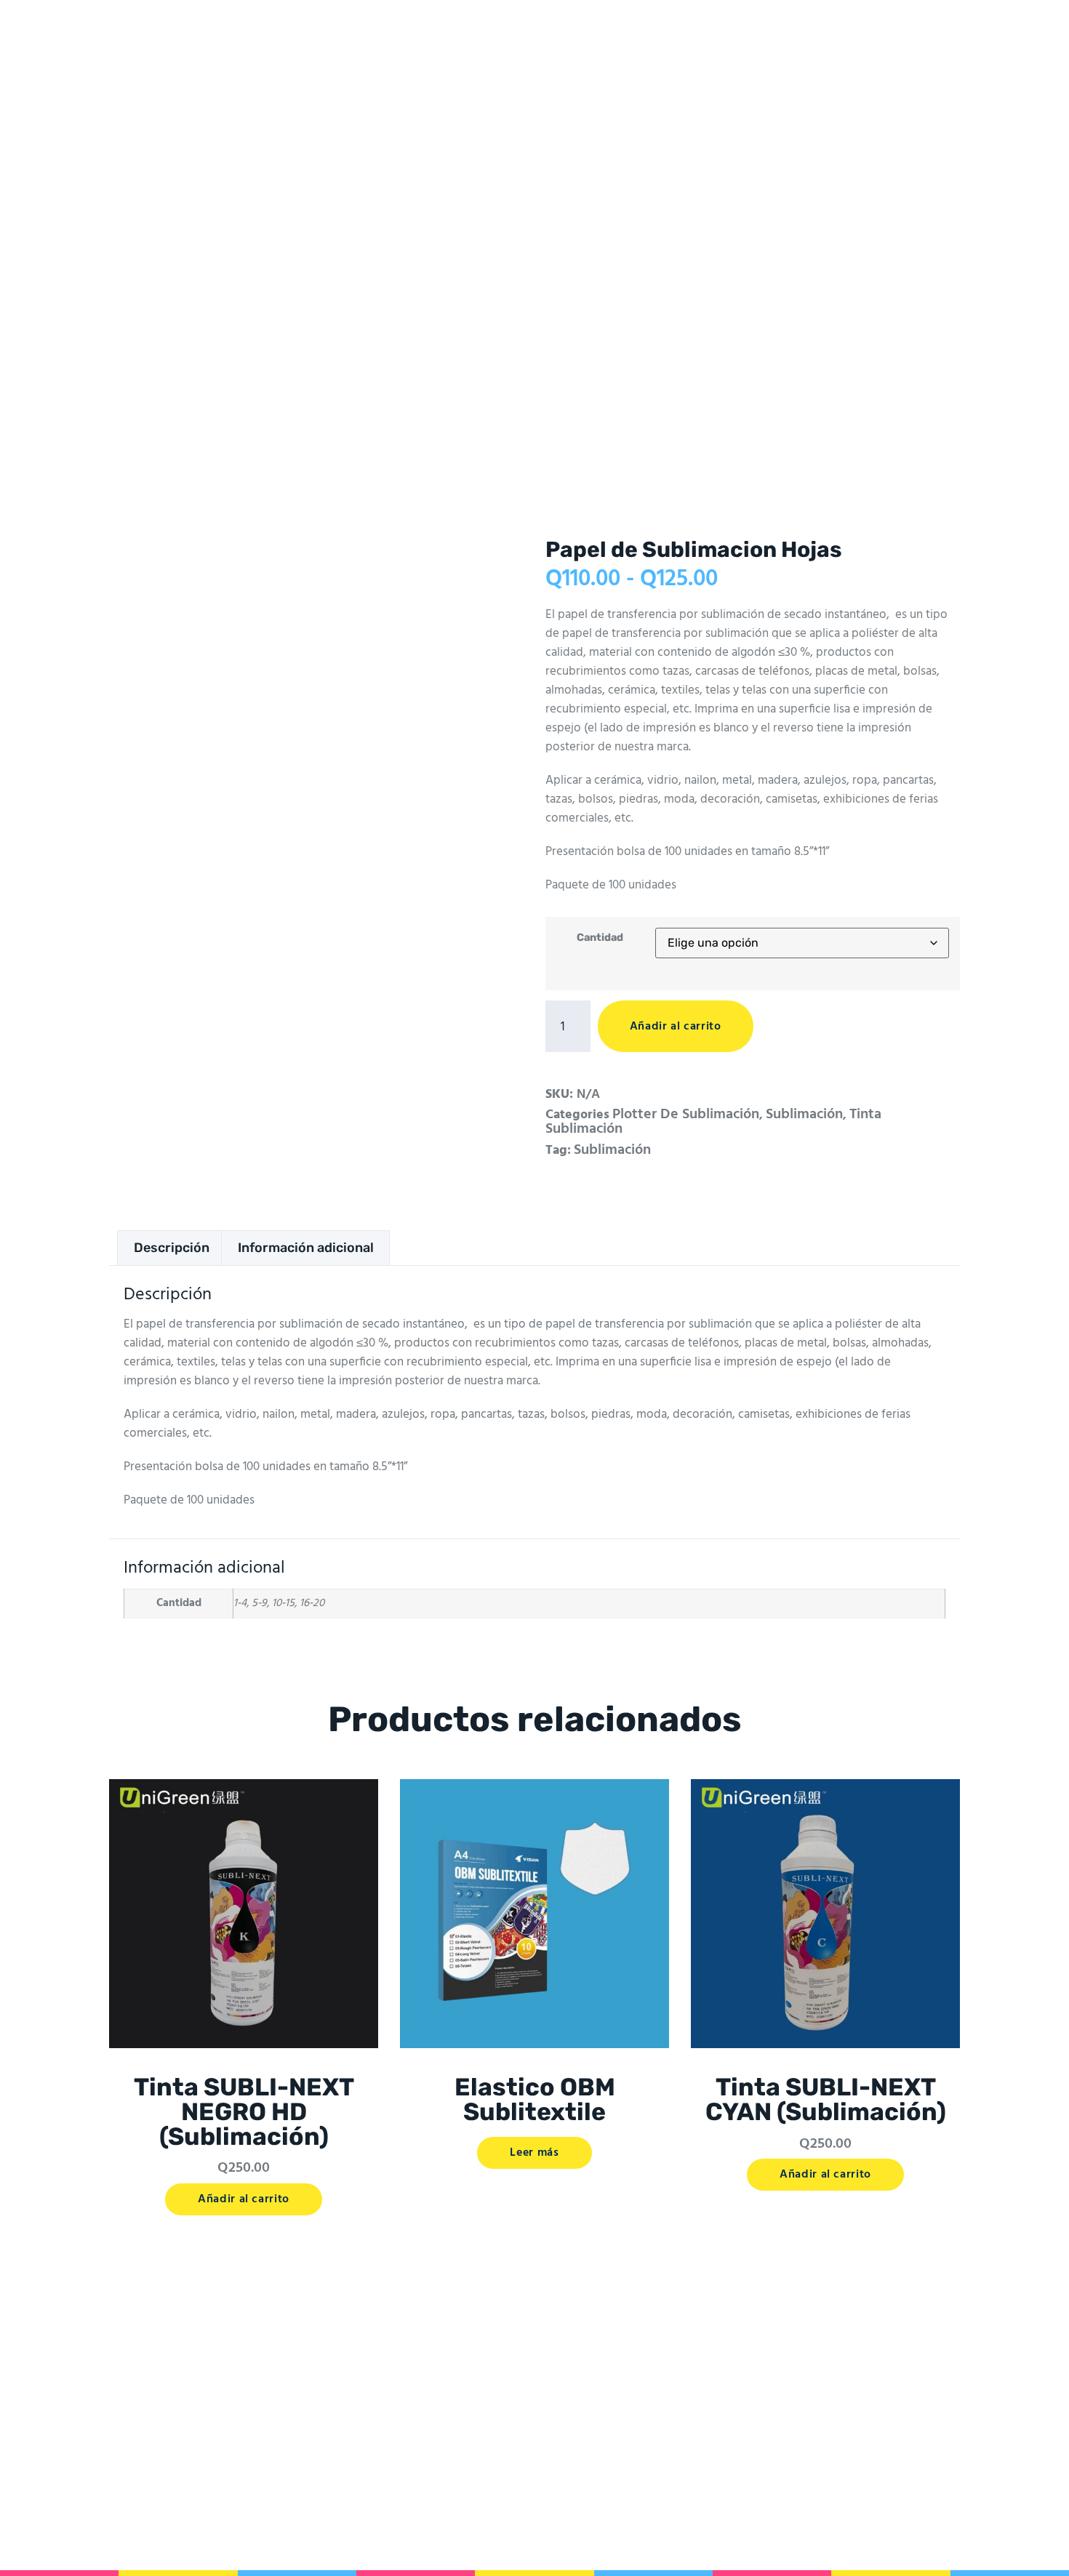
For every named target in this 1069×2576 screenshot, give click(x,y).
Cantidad (600, 938)
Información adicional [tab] (306, 1248)
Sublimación (804, 1115)
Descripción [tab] (172, 1248)
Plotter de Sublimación (686, 1115)
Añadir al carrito (676, 1027)
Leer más (534, 2153)
